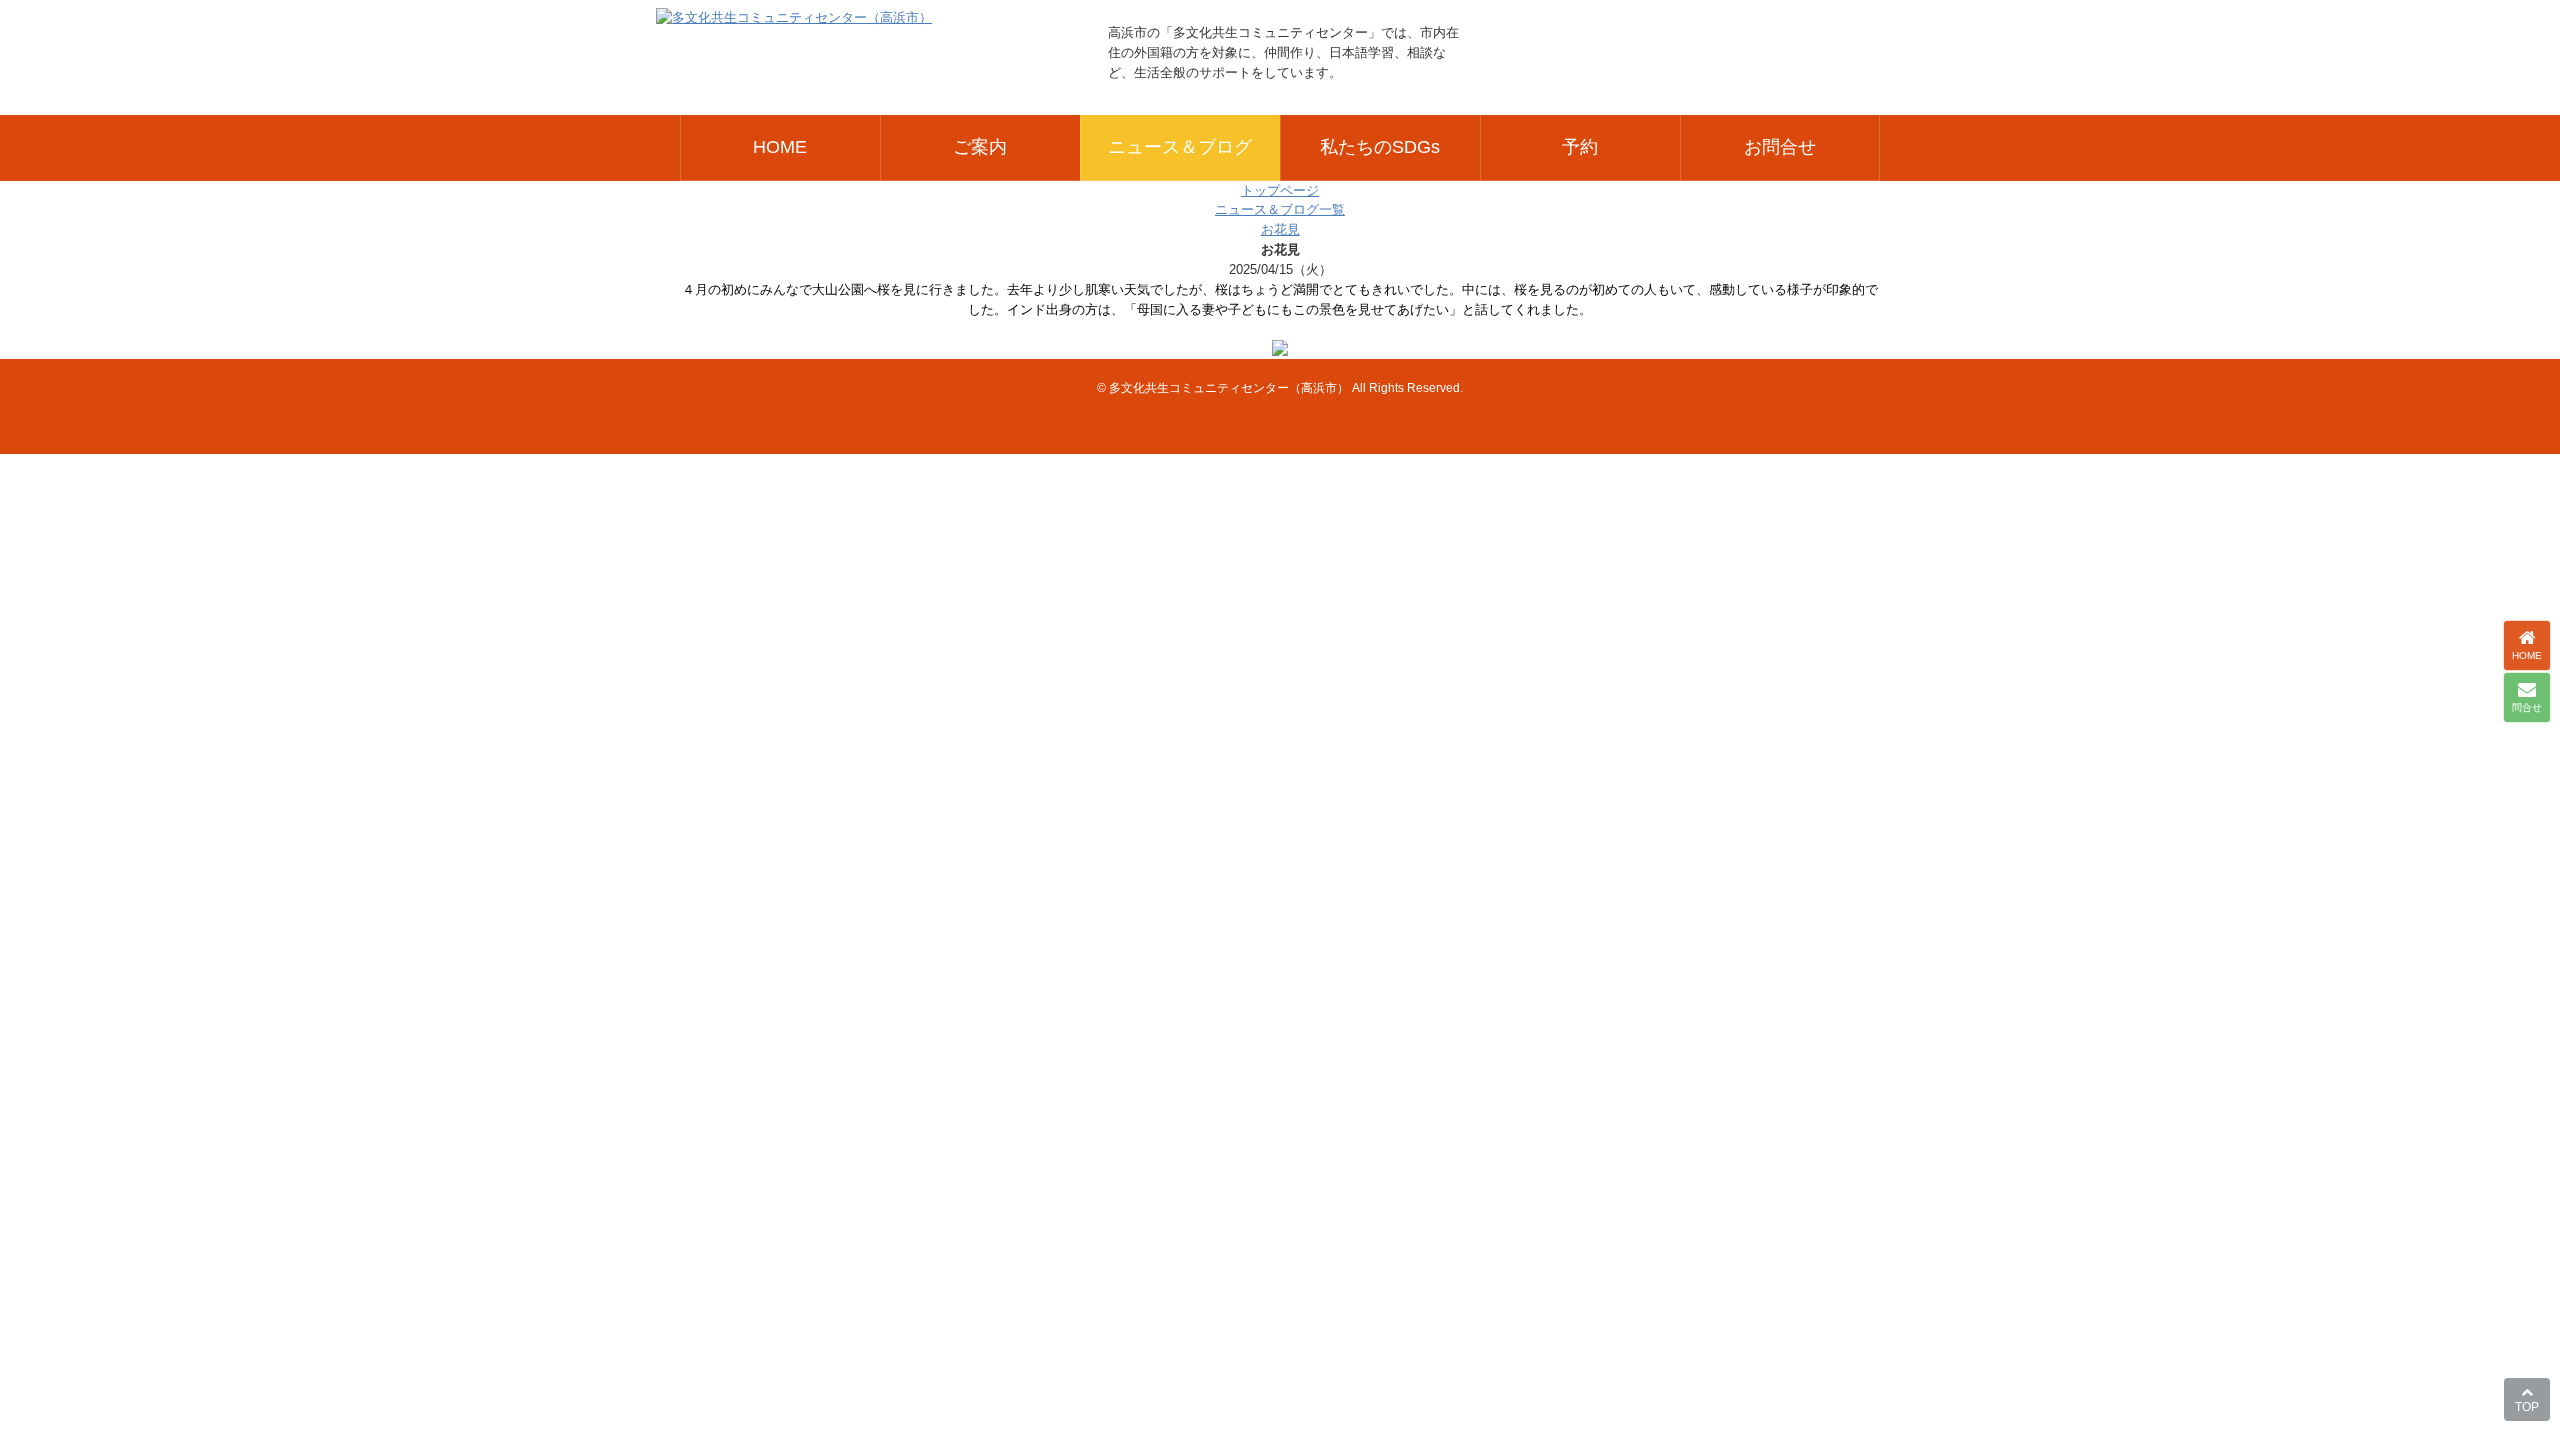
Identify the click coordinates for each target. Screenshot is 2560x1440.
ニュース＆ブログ (1180, 146)
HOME (780, 146)
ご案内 (980, 146)
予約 (1580, 146)
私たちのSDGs (1380, 146)
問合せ (2527, 707)
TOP (2527, 1407)
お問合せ (1780, 146)
